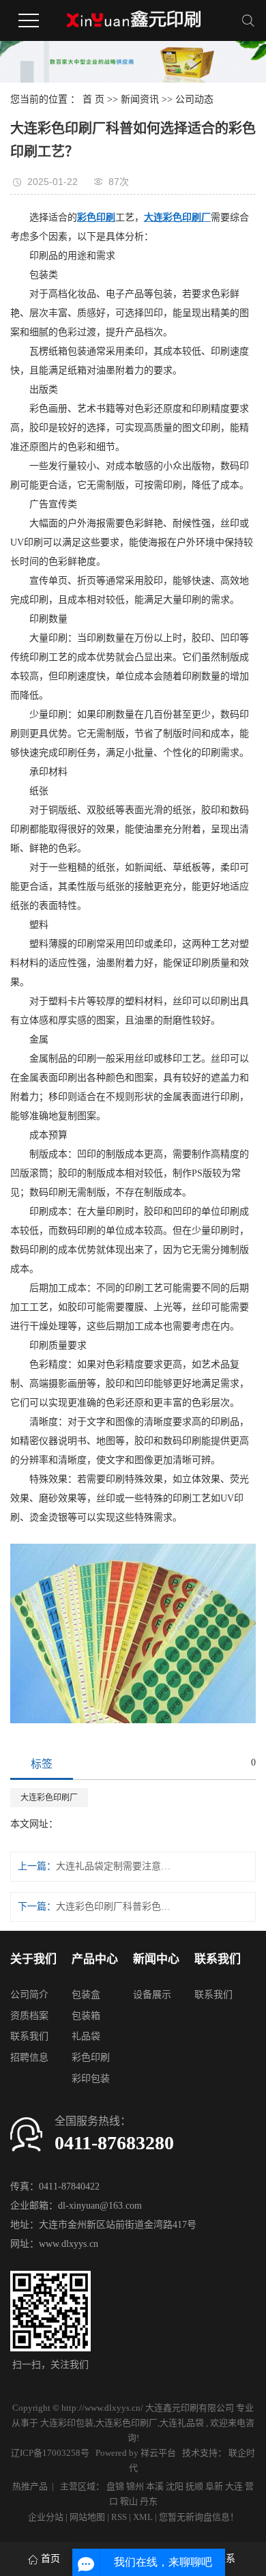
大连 (234, 2486)
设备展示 (152, 1995)
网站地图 (88, 2517)
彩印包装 (91, 2079)
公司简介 (29, 1995)
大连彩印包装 (67, 2423)
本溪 (155, 2486)
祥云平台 (158, 2453)
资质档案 (29, 2016)
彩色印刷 (91, 2057)
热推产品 (30, 2486)
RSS (119, 2517)
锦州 (135, 2486)
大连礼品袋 (182, 2423)
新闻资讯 (140, 99)
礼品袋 (86, 2036)
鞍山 (129, 2501)
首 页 (93, 99)
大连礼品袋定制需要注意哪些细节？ (114, 1866)
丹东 (149, 2501)
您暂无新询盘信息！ (199, 2517)
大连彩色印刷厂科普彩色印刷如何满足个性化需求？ (114, 1907)
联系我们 (29, 2036)
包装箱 (86, 2016)
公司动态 (194, 99)
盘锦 (115, 2486)
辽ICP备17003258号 (50, 2453)
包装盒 (86, 1995)
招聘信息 (29, 2057)
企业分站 (46, 2517)
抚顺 (194, 2486)
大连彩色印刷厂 (49, 1798)
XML (143, 2517)
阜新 (214, 2486)
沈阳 (175, 2486)
